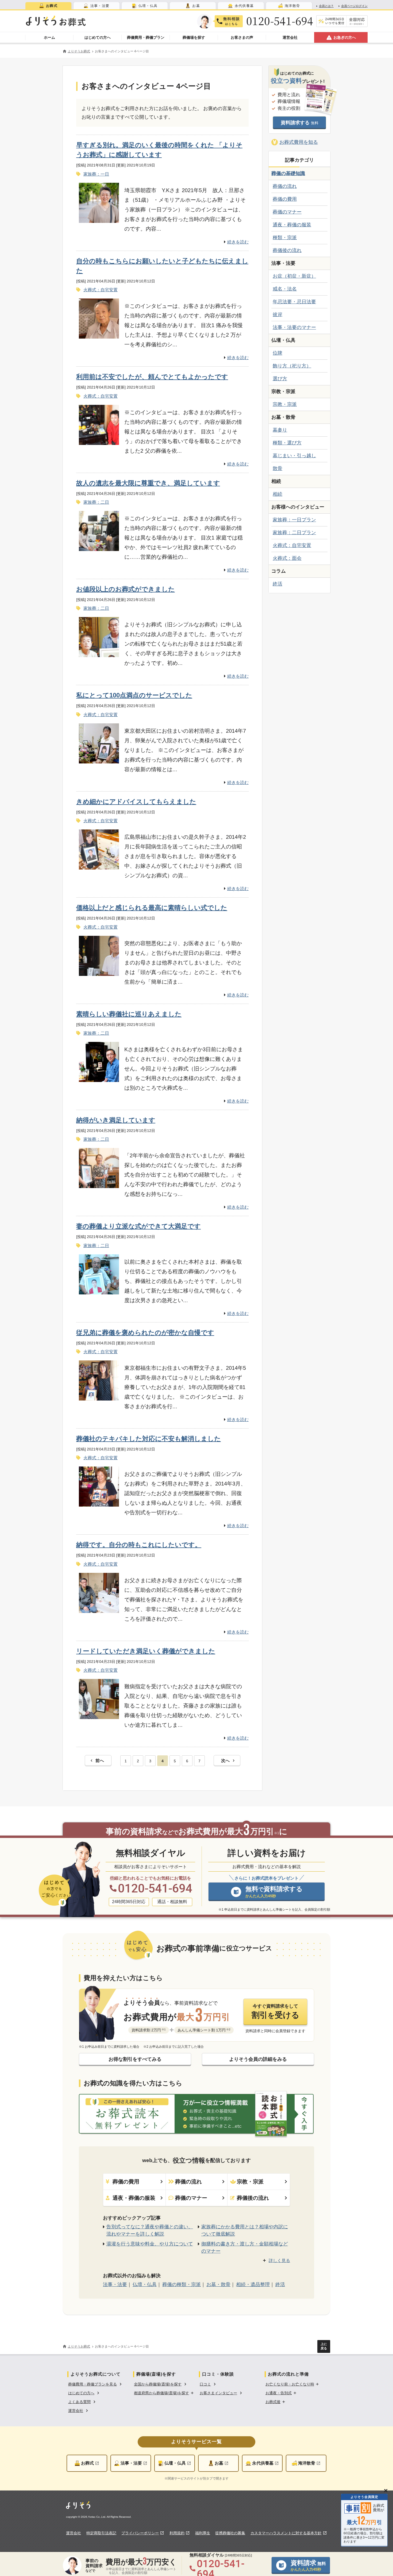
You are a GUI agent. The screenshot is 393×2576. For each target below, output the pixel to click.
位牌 (278, 353)
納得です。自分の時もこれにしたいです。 (139, 1545)
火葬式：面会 (287, 558)
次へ (225, 1761)
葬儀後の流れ (287, 250)
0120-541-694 (280, 21)
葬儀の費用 (285, 199)
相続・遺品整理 (253, 2284)
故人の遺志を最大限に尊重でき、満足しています (148, 483)
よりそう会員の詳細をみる (258, 2059)
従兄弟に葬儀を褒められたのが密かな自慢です (145, 1332)
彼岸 (278, 315)
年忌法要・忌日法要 (294, 302)
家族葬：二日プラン (294, 533)
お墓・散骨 (218, 2284)
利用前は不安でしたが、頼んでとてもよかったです (152, 377)
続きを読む (238, 242)
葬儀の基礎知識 (288, 173)
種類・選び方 (287, 443)
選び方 (280, 379)
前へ (100, 1761)
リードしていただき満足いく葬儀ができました (146, 1651)
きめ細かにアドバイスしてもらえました (136, 802)
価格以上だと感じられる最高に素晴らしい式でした (152, 908)
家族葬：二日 (96, 502)
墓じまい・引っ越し (294, 456)
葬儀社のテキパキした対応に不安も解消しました (149, 1439)
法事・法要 (115, 2284)
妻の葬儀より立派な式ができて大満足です (138, 1226)
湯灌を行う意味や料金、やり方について (150, 2244)
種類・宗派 (285, 238)
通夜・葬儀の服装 (292, 225)
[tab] (48, 6)
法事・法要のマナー (294, 327)
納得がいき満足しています (116, 1120)
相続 (278, 494)
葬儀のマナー (287, 212)
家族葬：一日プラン (294, 520)
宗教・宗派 (285, 404)
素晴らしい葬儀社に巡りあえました (129, 1014)
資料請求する (300, 123)
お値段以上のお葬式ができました (126, 589)
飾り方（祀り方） (292, 366)
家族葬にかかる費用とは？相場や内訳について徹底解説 (245, 2230)
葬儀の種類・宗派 (182, 2284)
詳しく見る (279, 2261)
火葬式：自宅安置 (101, 290)
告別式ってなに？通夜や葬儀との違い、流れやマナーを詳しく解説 (150, 2230)
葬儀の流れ (285, 186)
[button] (164, 2393)
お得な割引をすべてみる (135, 2059)
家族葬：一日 (96, 174)
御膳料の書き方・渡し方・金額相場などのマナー (245, 2247)
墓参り (280, 430)
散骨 (278, 468)
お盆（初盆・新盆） (294, 276)
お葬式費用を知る (299, 142)
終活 (278, 584)
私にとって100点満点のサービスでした (134, 695)
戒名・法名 (285, 289)
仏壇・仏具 (145, 2284)
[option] (96, 2384)
